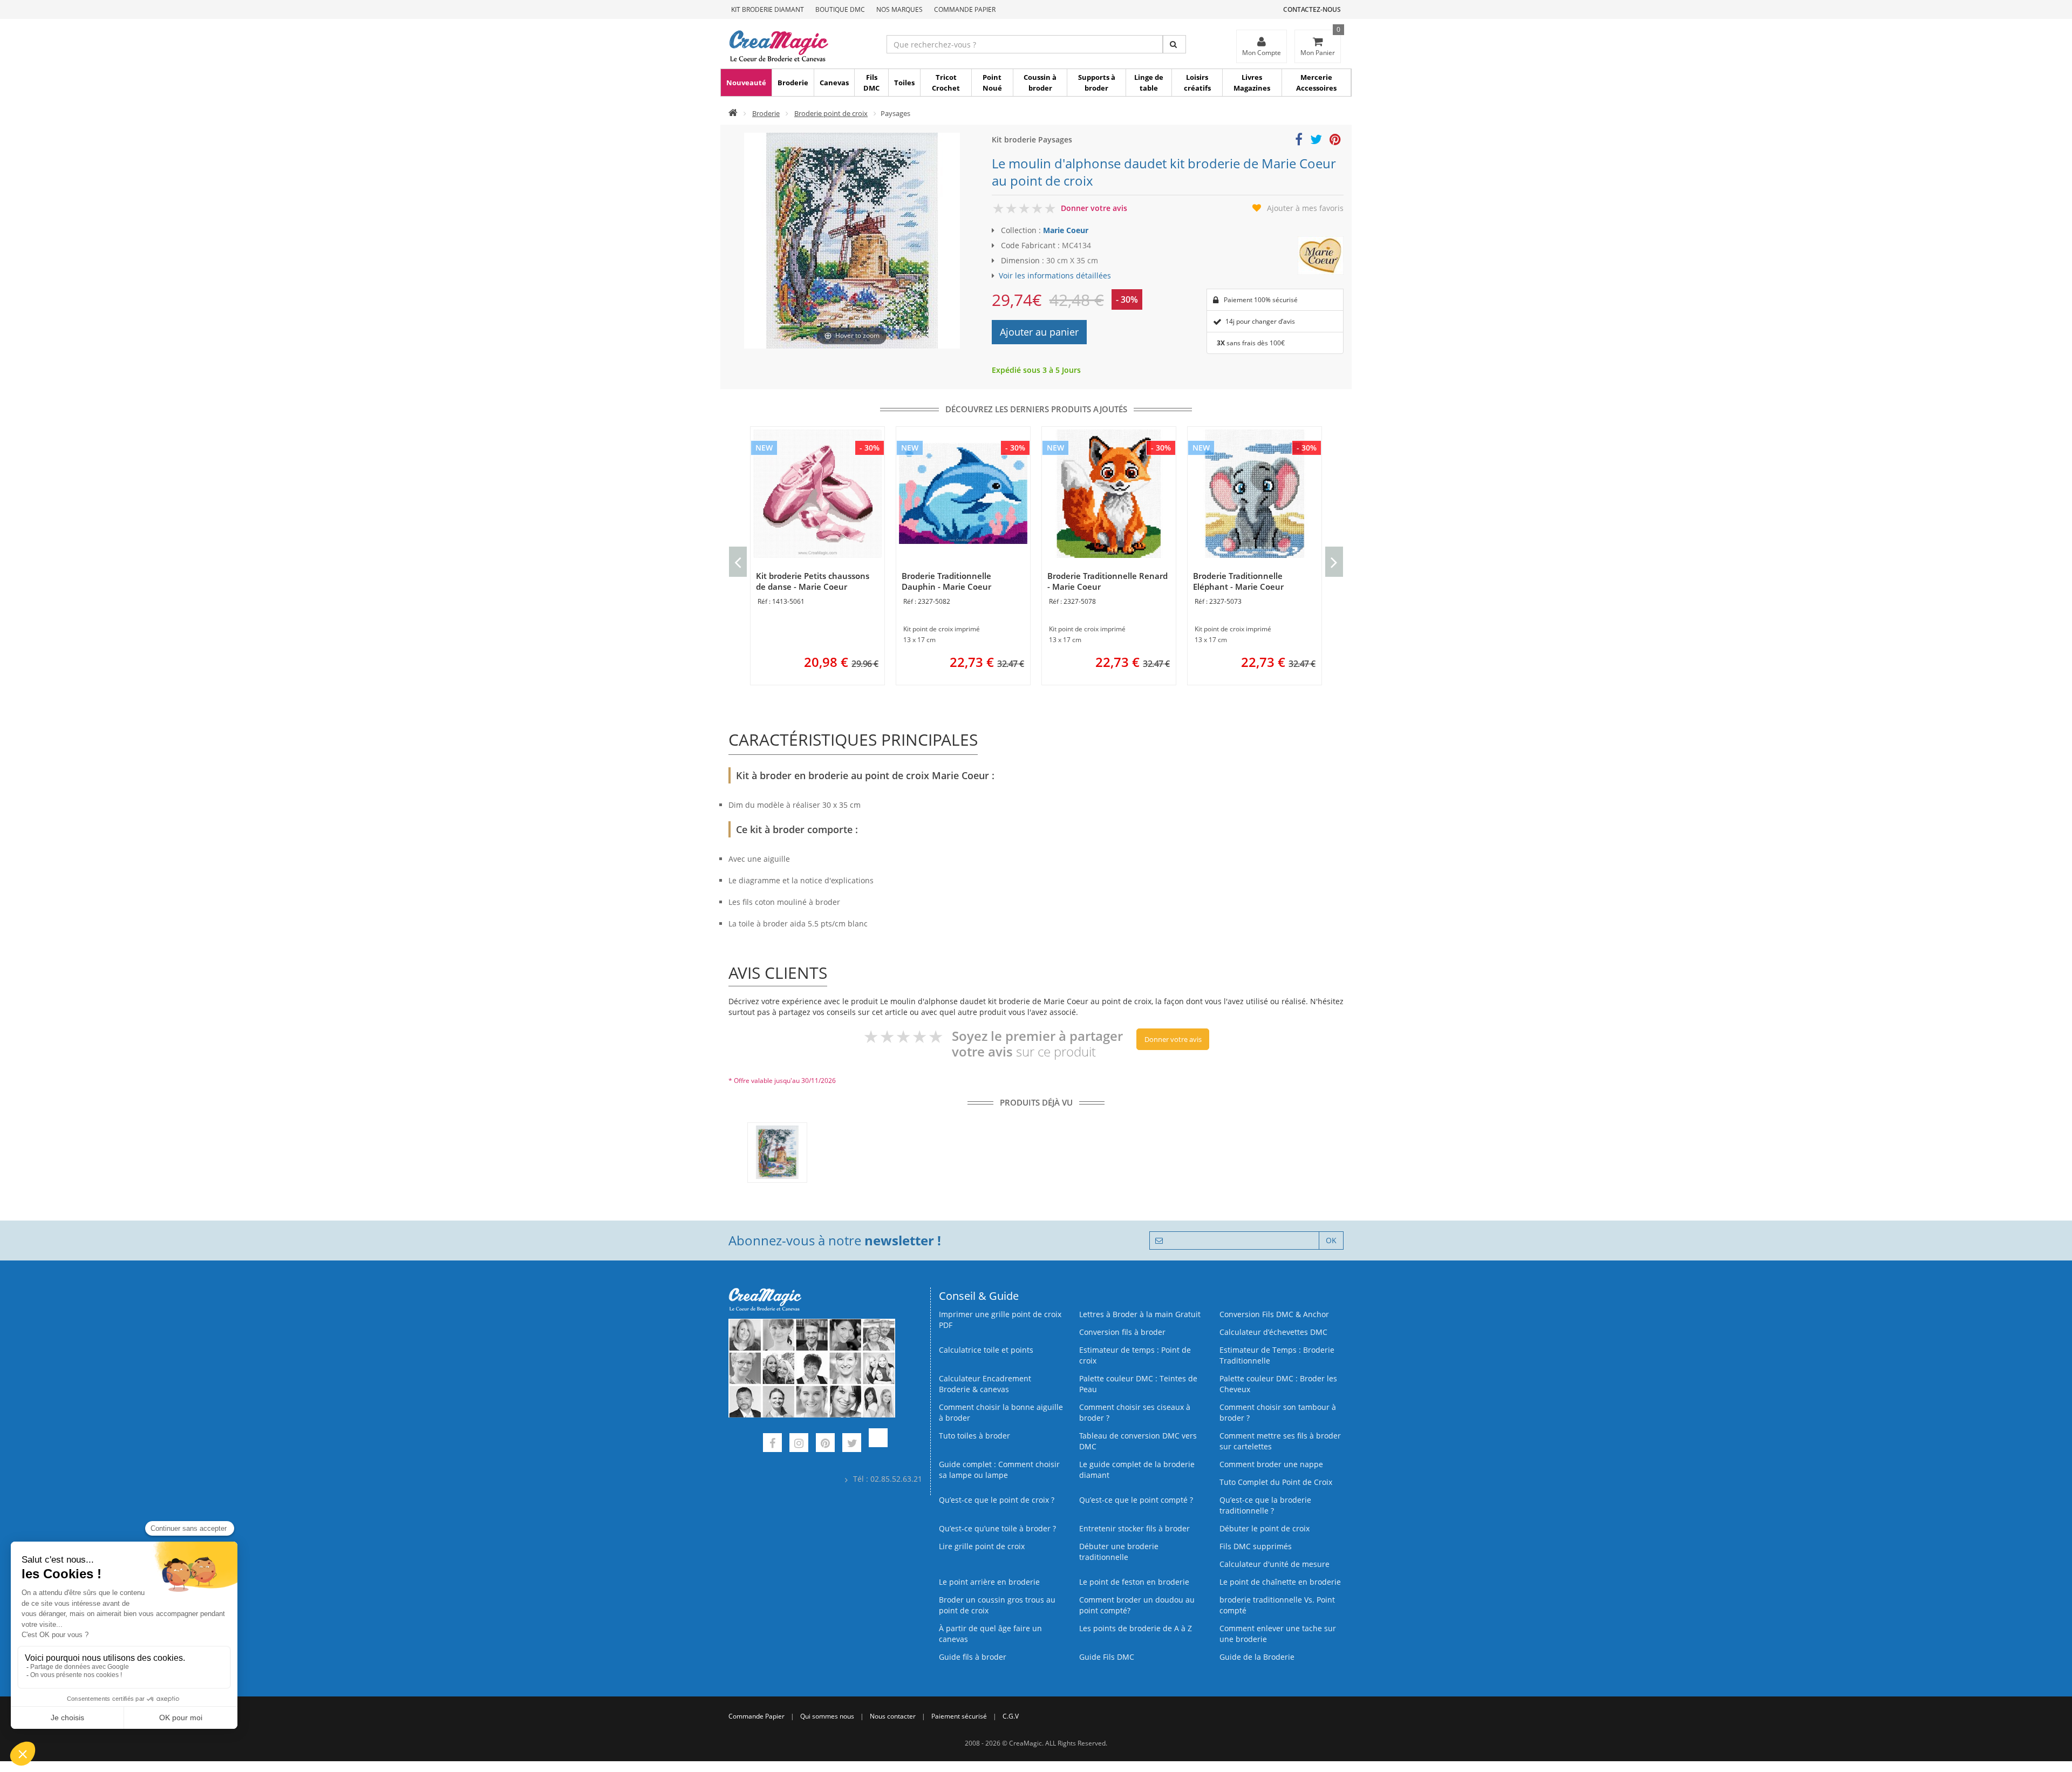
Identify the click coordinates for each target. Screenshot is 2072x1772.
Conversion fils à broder (1122, 1332)
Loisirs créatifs (1197, 83)
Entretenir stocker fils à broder (1134, 1528)
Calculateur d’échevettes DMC (1273, 1332)
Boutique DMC (840, 9)
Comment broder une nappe (1271, 1464)
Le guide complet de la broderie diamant (1137, 1470)
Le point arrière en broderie (989, 1582)
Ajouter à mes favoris (1305, 208)
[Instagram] (799, 1444)
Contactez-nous (1312, 9)
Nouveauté (746, 83)
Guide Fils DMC (1107, 1657)
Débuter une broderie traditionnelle (1119, 1552)
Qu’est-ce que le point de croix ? (997, 1500)
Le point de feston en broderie (1134, 1582)
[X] (852, 1444)
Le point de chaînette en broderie (1280, 1582)
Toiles (904, 83)
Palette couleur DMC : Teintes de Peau (1138, 1384)
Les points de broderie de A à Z (1136, 1628)
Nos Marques (899, 9)
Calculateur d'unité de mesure (1274, 1564)
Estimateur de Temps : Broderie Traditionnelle (1277, 1355)
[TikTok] (878, 1444)
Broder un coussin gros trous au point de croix (997, 1605)
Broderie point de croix (831, 113)
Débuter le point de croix (1265, 1528)
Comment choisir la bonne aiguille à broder (1001, 1412)
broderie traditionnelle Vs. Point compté (1277, 1605)
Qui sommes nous (827, 1716)
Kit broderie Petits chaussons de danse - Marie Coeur (813, 581)
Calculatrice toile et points (986, 1350)
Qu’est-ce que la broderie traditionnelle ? (1265, 1505)
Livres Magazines (1252, 83)
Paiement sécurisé (959, 1716)
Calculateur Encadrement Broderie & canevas (985, 1384)
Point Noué (992, 83)
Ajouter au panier (1039, 332)
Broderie (793, 83)
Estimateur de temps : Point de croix (1135, 1355)
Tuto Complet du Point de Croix (1276, 1482)
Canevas (834, 83)
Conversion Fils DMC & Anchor (1274, 1314)
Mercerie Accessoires (1316, 83)
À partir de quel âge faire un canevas (990, 1634)
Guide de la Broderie (1257, 1657)
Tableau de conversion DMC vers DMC (1138, 1441)
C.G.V (1011, 1716)
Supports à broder (1097, 83)
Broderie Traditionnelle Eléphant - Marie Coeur (1238, 581)
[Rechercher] (1174, 44)
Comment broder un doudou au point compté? (1137, 1605)
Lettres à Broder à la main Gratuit (1140, 1314)
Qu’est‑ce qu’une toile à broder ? (997, 1528)
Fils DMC (871, 83)
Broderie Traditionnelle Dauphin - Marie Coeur (946, 581)
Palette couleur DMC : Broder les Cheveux (1278, 1384)
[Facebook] (772, 1444)
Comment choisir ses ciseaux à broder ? (1135, 1412)
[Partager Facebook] (1299, 141)
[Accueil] (733, 113)
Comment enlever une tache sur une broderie (1278, 1634)
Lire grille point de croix (982, 1546)
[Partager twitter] (1316, 141)
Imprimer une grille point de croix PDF (1000, 1320)
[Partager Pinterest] (1335, 141)
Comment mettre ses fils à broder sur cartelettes (1280, 1441)
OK (1331, 1240)
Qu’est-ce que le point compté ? (1136, 1500)
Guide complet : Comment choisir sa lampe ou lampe (999, 1470)
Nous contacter (893, 1716)
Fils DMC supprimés (1256, 1546)
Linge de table (1149, 83)
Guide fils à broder (973, 1657)
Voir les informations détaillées (1055, 275)
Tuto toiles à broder (974, 1436)
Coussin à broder (1040, 83)
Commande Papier (965, 9)
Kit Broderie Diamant (768, 9)
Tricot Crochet (946, 83)
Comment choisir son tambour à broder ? (1278, 1412)
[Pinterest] (825, 1444)
